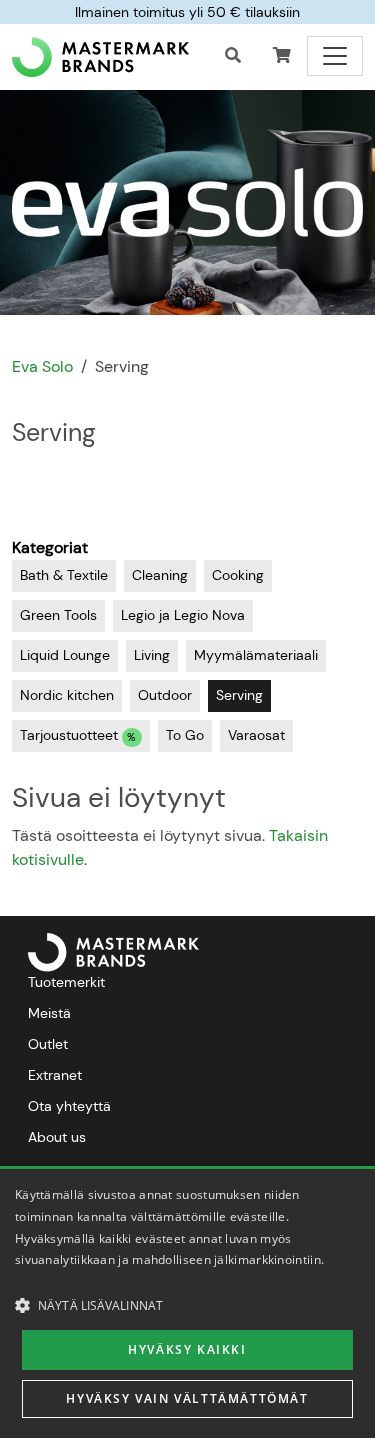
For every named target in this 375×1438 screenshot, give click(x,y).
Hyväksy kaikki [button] (187, 1349)
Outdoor (165, 695)
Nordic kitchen (67, 695)
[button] (282, 56)
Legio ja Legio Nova (183, 615)
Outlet (48, 1044)
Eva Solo (42, 366)
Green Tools (58, 615)
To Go (185, 735)
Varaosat (256, 735)
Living (152, 655)
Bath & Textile (64, 575)
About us (57, 1137)
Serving (239, 695)
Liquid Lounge (65, 655)
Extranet (55, 1075)
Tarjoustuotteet (78, 736)
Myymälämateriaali (256, 655)
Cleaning (160, 575)
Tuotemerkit (66, 982)
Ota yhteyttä (69, 1106)
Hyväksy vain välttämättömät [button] (187, 1398)
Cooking (238, 575)
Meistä (49, 1013)
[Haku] (233, 56)
